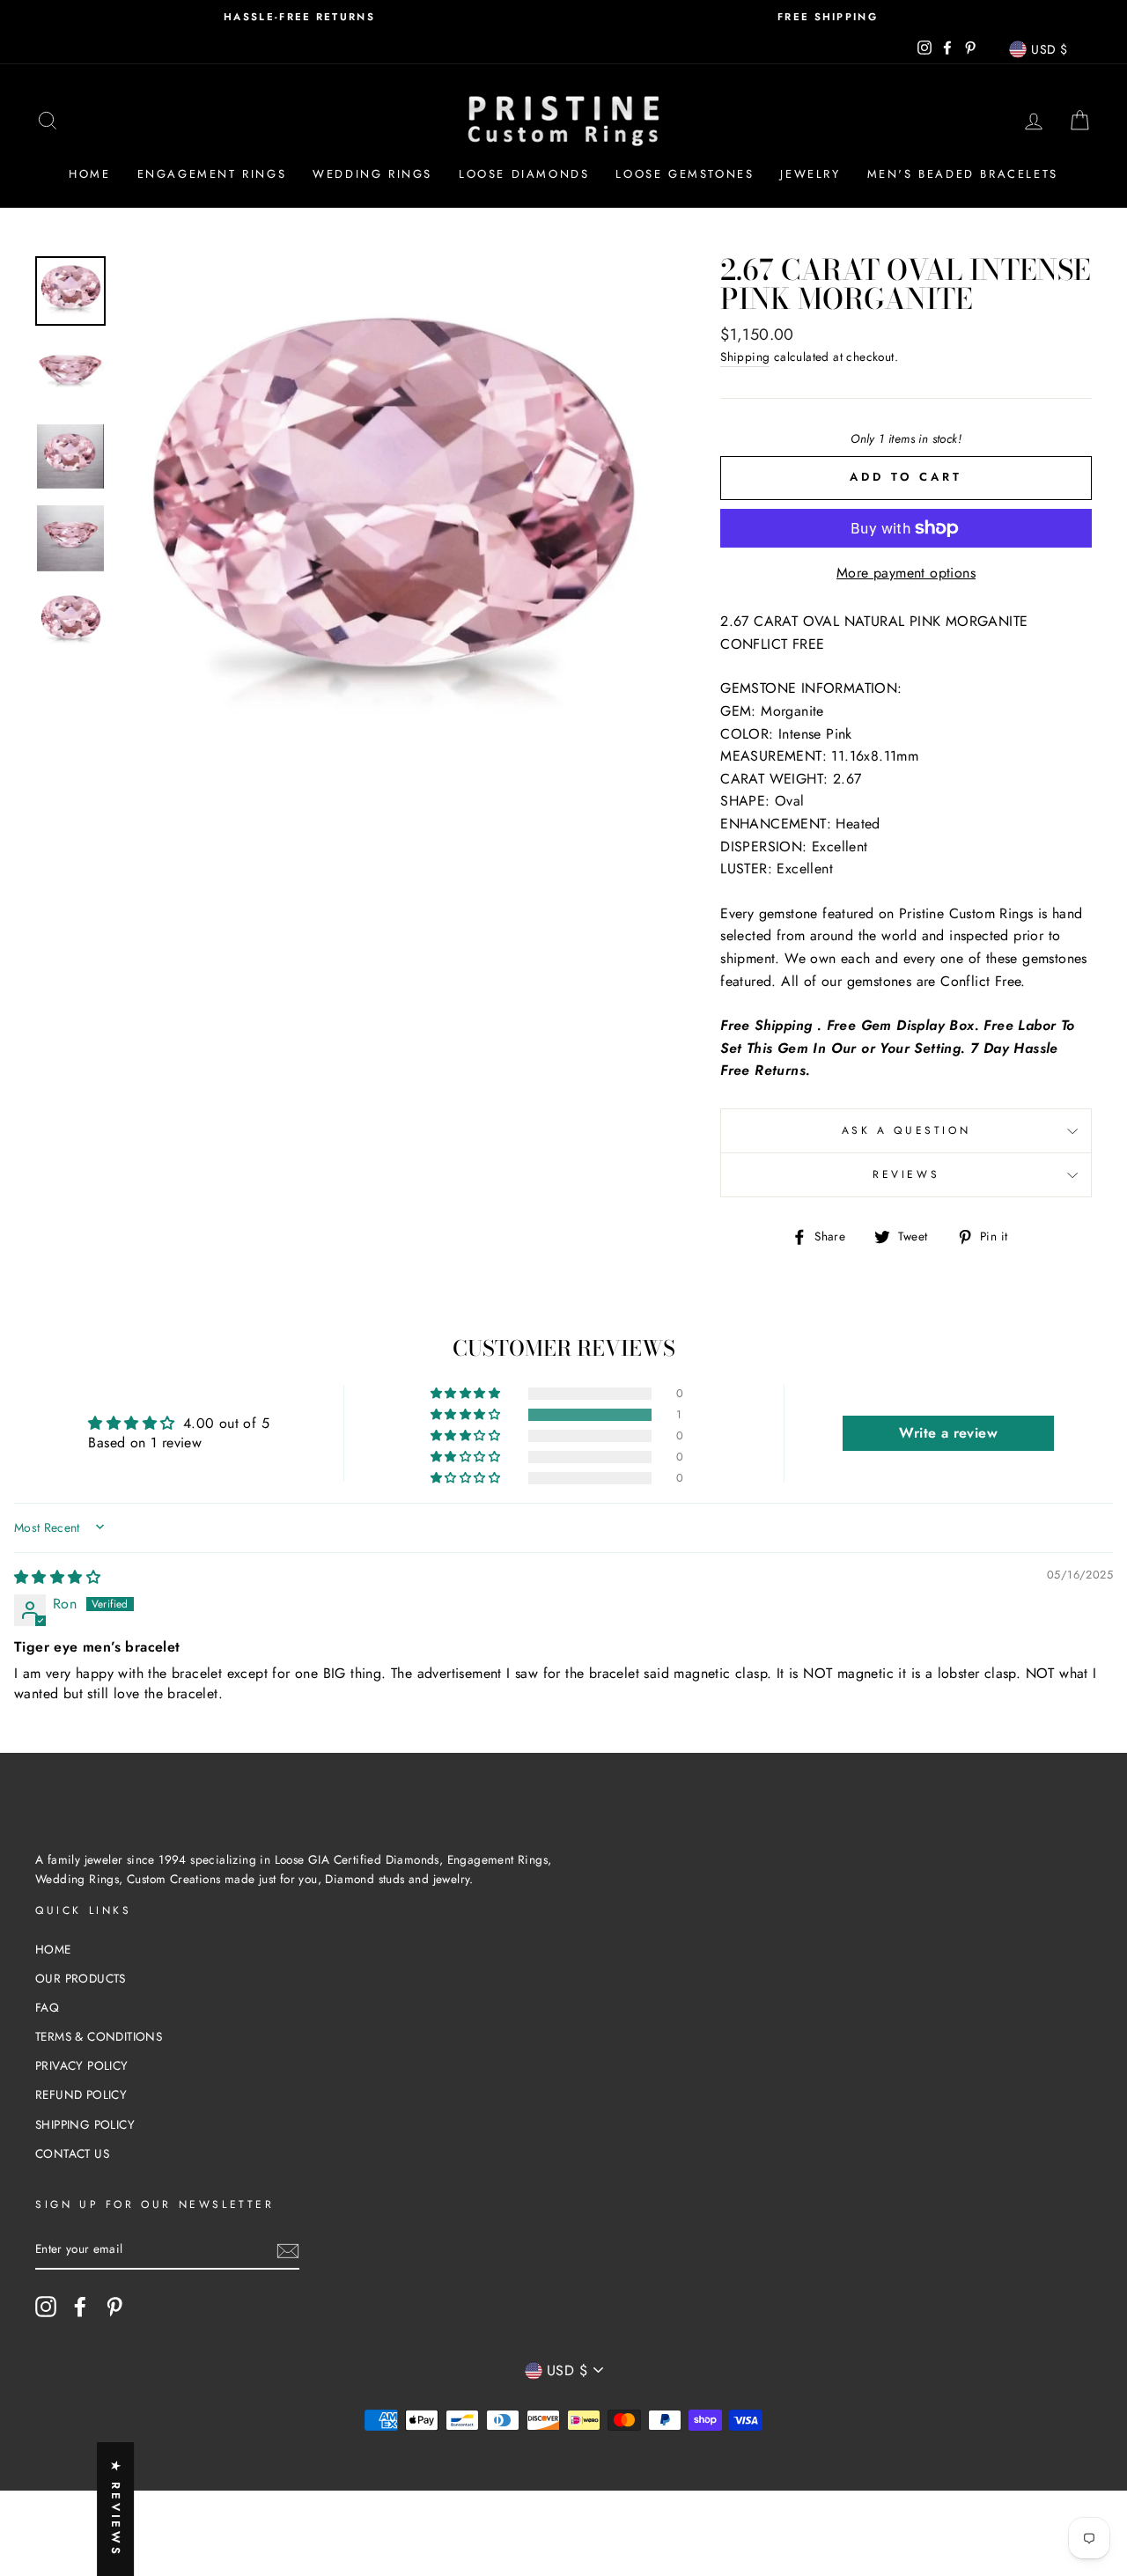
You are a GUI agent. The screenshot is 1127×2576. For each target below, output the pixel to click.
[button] (467, 1415)
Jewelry (810, 174)
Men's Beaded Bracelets (963, 174)
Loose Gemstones (685, 174)
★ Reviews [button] (116, 2509)
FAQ (47, 2007)
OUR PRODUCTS (81, 1978)
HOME (53, 1949)
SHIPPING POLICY (85, 2124)
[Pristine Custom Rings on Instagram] (46, 2307)
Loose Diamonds (524, 174)
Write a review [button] (948, 1433)
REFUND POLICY (81, 2094)
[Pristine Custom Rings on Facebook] (80, 2307)
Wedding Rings (372, 174)
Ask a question (906, 1130)
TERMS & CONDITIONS (99, 2036)
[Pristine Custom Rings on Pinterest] (114, 2307)
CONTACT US (72, 2153)
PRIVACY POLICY (82, 2065)
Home (89, 174)
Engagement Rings (212, 174)
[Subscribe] (288, 2250)
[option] (299, 17)
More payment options (906, 573)
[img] (57, 1577)
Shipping (745, 357)
